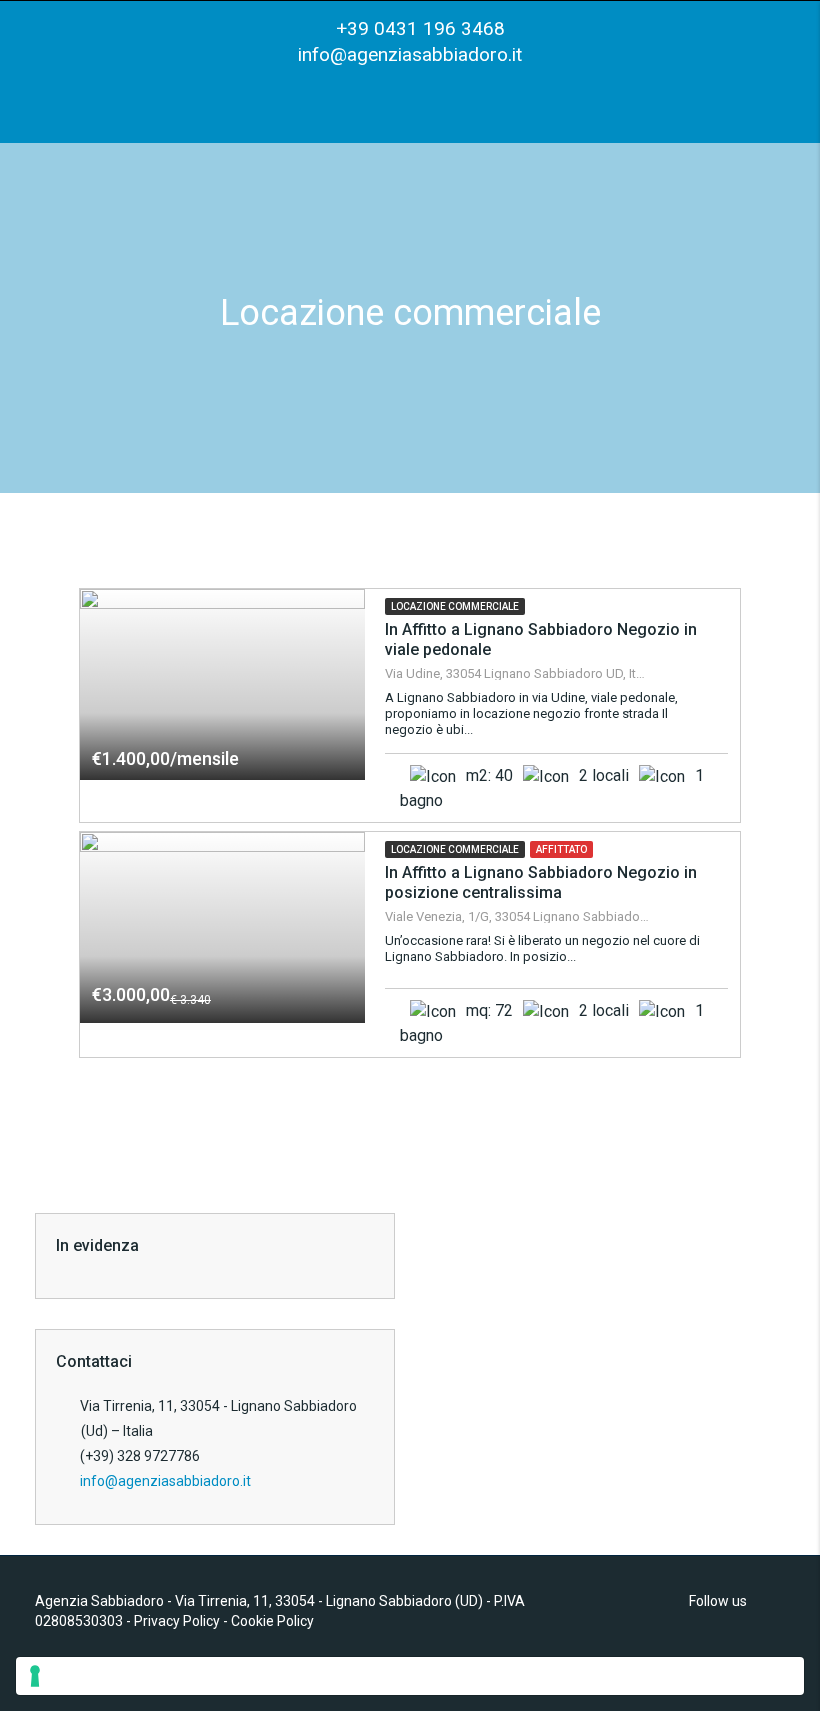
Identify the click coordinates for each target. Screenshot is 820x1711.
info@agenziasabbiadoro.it (410, 54)
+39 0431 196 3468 (418, 28)
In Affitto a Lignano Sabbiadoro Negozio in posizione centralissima (541, 882)
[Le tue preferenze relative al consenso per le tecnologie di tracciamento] (410, 1676)
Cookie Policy (272, 1621)
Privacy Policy (177, 1621)
